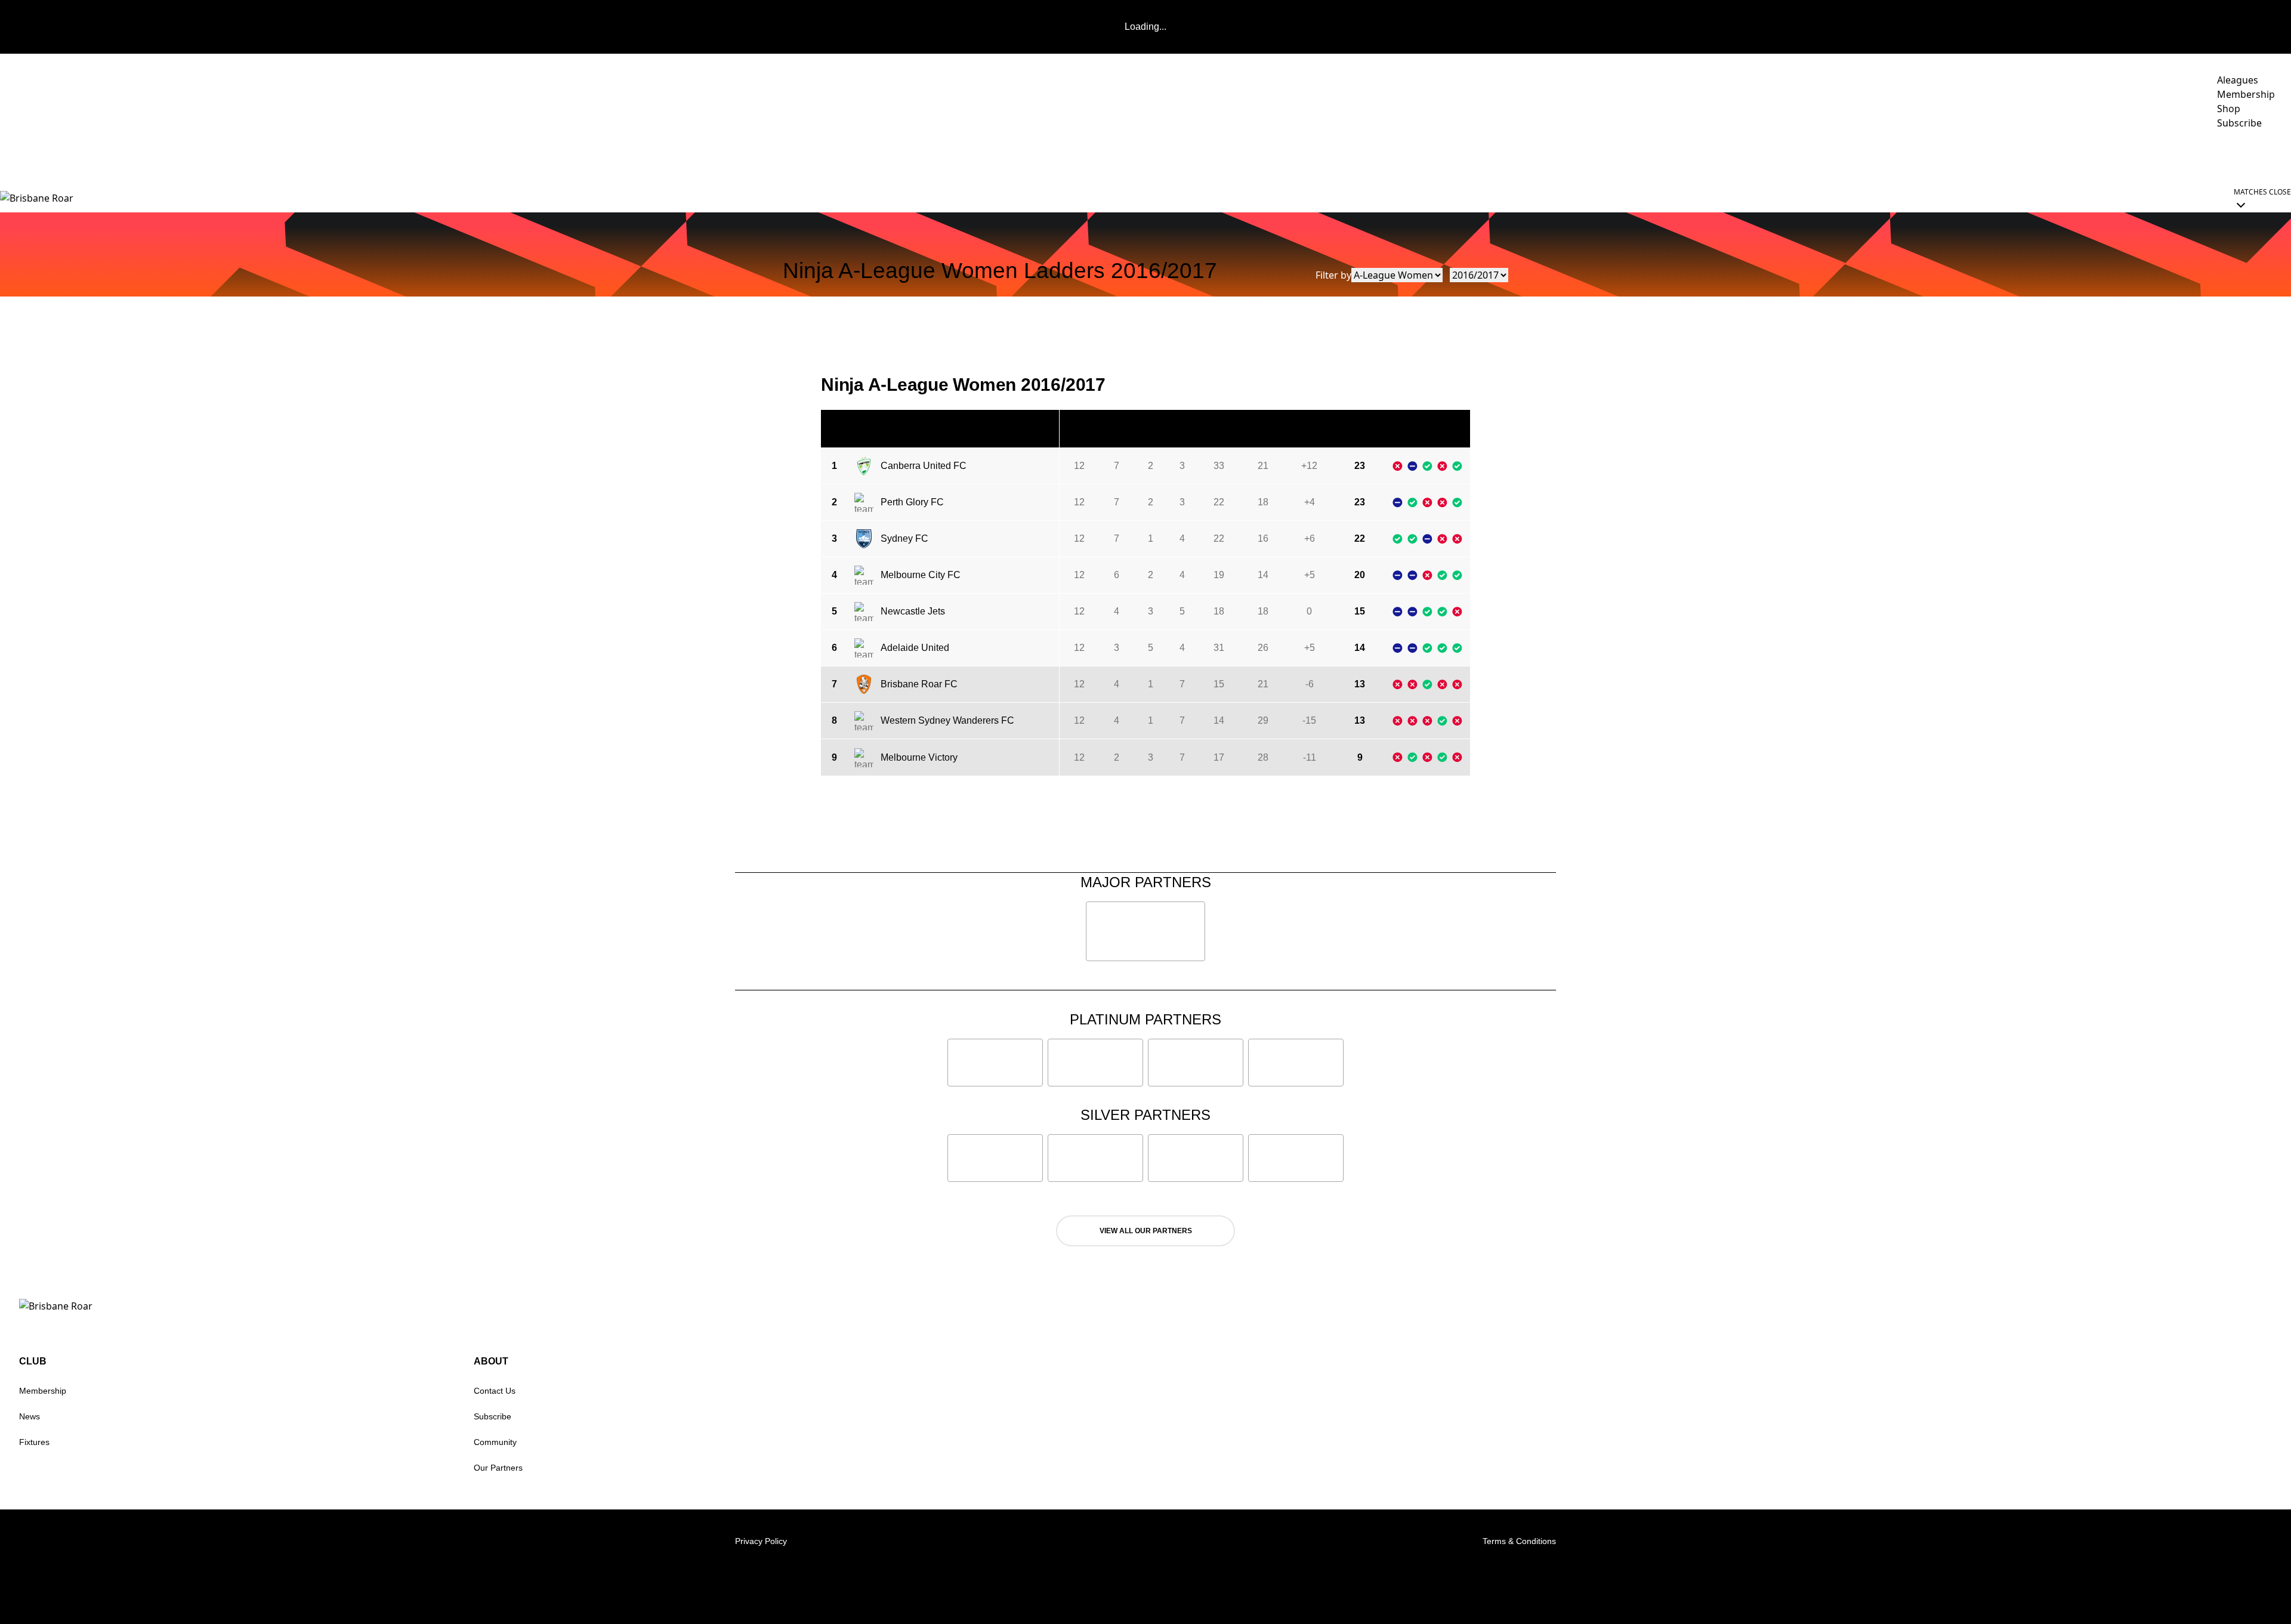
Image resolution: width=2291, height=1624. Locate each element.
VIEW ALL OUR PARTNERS (1146, 1231)
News (30, 1416)
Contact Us (495, 1391)
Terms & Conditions (1519, 1541)
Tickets (2181, 156)
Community (2022, 156)
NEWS (1861, 156)
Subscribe (493, 1416)
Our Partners (498, 1468)
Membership (43, 1391)
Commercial (2105, 156)
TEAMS (1952, 156)
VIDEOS (1906, 156)
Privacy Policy (761, 1541)
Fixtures (34, 1442)
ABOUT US (2249, 156)
